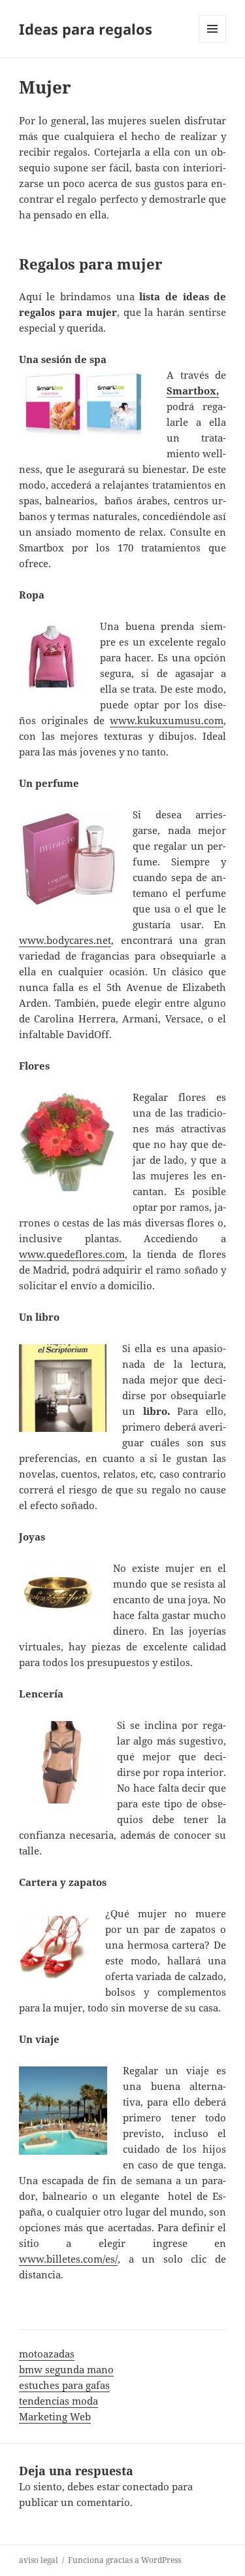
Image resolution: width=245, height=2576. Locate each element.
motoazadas (47, 2354)
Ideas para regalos (86, 29)
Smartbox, (193, 391)
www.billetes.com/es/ (68, 2259)
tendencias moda (58, 2401)
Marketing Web (55, 2416)
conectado (146, 2486)
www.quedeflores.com (72, 1254)
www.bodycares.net (65, 940)
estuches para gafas (64, 2385)
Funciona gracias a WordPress (124, 2560)
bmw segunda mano (66, 2369)
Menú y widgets (213, 42)
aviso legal (39, 2560)
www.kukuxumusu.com (167, 720)
